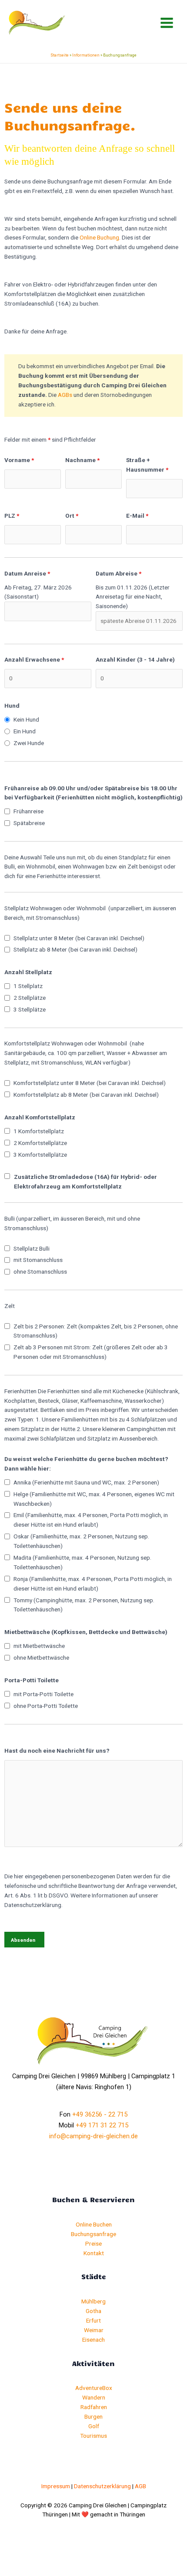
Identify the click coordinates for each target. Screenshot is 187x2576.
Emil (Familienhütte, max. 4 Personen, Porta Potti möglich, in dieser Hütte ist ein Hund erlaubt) (91, 1520)
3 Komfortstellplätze (40, 1155)
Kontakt (94, 2253)
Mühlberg (93, 2301)
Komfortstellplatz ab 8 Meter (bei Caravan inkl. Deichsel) (86, 1095)
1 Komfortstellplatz (39, 1131)
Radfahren (94, 2407)
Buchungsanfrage (93, 2234)
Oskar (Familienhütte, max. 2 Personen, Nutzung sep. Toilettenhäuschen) (81, 1541)
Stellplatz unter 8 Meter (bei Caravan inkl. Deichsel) (79, 938)
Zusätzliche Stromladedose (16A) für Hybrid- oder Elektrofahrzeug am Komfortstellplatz (85, 1181)
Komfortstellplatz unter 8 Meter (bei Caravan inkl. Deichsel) (90, 1083)
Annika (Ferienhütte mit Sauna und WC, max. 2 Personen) (86, 1482)
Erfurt (93, 2320)
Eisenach (93, 2340)
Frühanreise (28, 811)
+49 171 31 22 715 (102, 2125)
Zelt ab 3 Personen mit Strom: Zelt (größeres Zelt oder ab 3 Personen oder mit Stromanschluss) (91, 1352)
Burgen (93, 2416)
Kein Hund (26, 719)
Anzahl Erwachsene (34, 659)
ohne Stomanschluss (40, 1271)
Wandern (94, 2397)
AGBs (65, 395)
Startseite (60, 55)
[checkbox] (7, 811)
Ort (72, 516)
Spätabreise (29, 823)
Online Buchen (94, 2224)
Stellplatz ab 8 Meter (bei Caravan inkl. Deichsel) (75, 949)
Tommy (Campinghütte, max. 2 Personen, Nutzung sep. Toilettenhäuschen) (84, 1605)
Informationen (86, 55)
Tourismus (93, 2436)
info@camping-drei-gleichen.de (93, 2136)
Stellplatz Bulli (32, 1248)
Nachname (82, 460)
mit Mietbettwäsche (39, 1646)
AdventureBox (94, 2388)
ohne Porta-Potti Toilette (46, 1706)
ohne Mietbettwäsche (41, 1657)
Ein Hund (25, 731)
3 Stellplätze (30, 1009)
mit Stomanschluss (38, 1260)
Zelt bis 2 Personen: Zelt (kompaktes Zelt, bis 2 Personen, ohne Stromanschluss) (96, 1331)
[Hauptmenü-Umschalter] (167, 23)
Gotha (93, 2311)
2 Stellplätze (30, 998)
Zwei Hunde (29, 743)
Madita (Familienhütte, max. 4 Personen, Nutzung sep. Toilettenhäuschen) (82, 1562)
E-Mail (137, 516)
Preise (93, 2243)
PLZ (12, 516)
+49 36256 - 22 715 (100, 2114)
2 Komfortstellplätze (40, 1143)
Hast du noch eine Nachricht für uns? (57, 1751)
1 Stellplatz (28, 986)
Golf (94, 2426)
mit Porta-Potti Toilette (43, 1694)
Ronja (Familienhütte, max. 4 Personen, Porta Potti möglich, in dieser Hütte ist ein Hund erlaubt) (93, 1584)
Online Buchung (99, 237)
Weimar (94, 2330)
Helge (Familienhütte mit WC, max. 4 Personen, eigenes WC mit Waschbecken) (94, 1499)
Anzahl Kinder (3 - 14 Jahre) (135, 659)
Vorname (19, 460)
